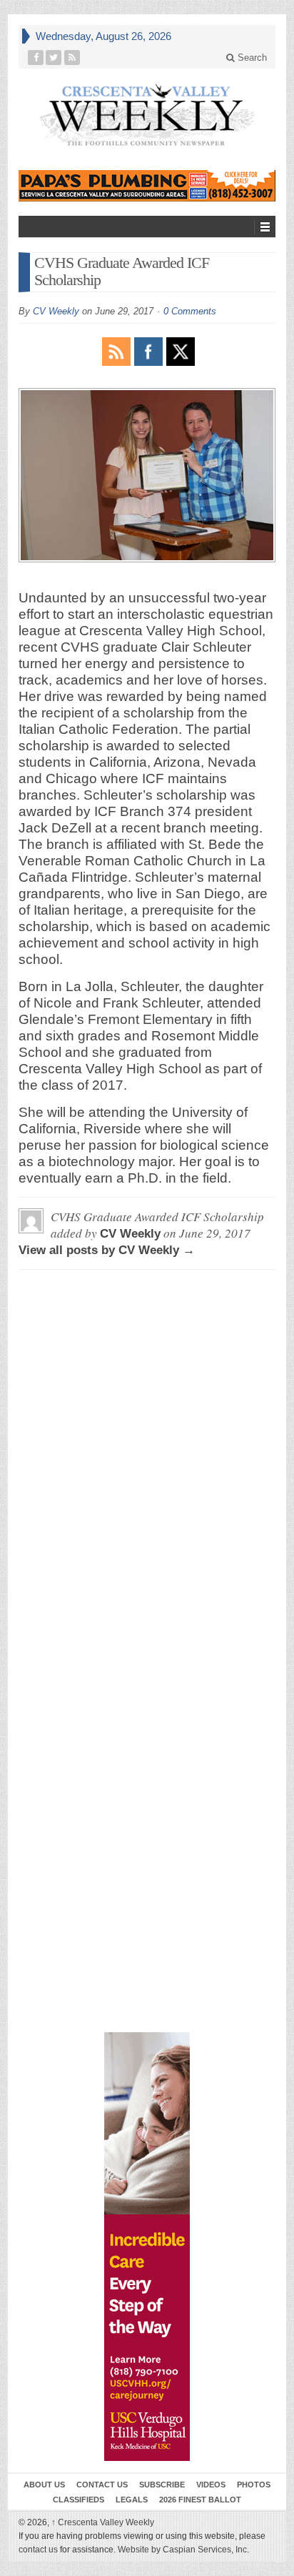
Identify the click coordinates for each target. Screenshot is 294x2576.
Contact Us (102, 2485)
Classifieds (78, 2500)
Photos (254, 2485)
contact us (38, 2550)
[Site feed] (72, 58)
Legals (132, 2500)
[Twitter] (54, 58)
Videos (211, 2485)
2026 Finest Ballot (200, 2500)
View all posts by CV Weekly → (107, 1250)
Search (251, 58)
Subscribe (162, 2485)
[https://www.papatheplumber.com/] (147, 186)
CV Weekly (56, 311)
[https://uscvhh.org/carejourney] (147, 2247)
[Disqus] (147, 1459)
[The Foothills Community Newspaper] (147, 115)
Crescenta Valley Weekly (103, 2522)
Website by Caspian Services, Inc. (183, 2550)
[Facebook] (36, 58)
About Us (44, 2485)
